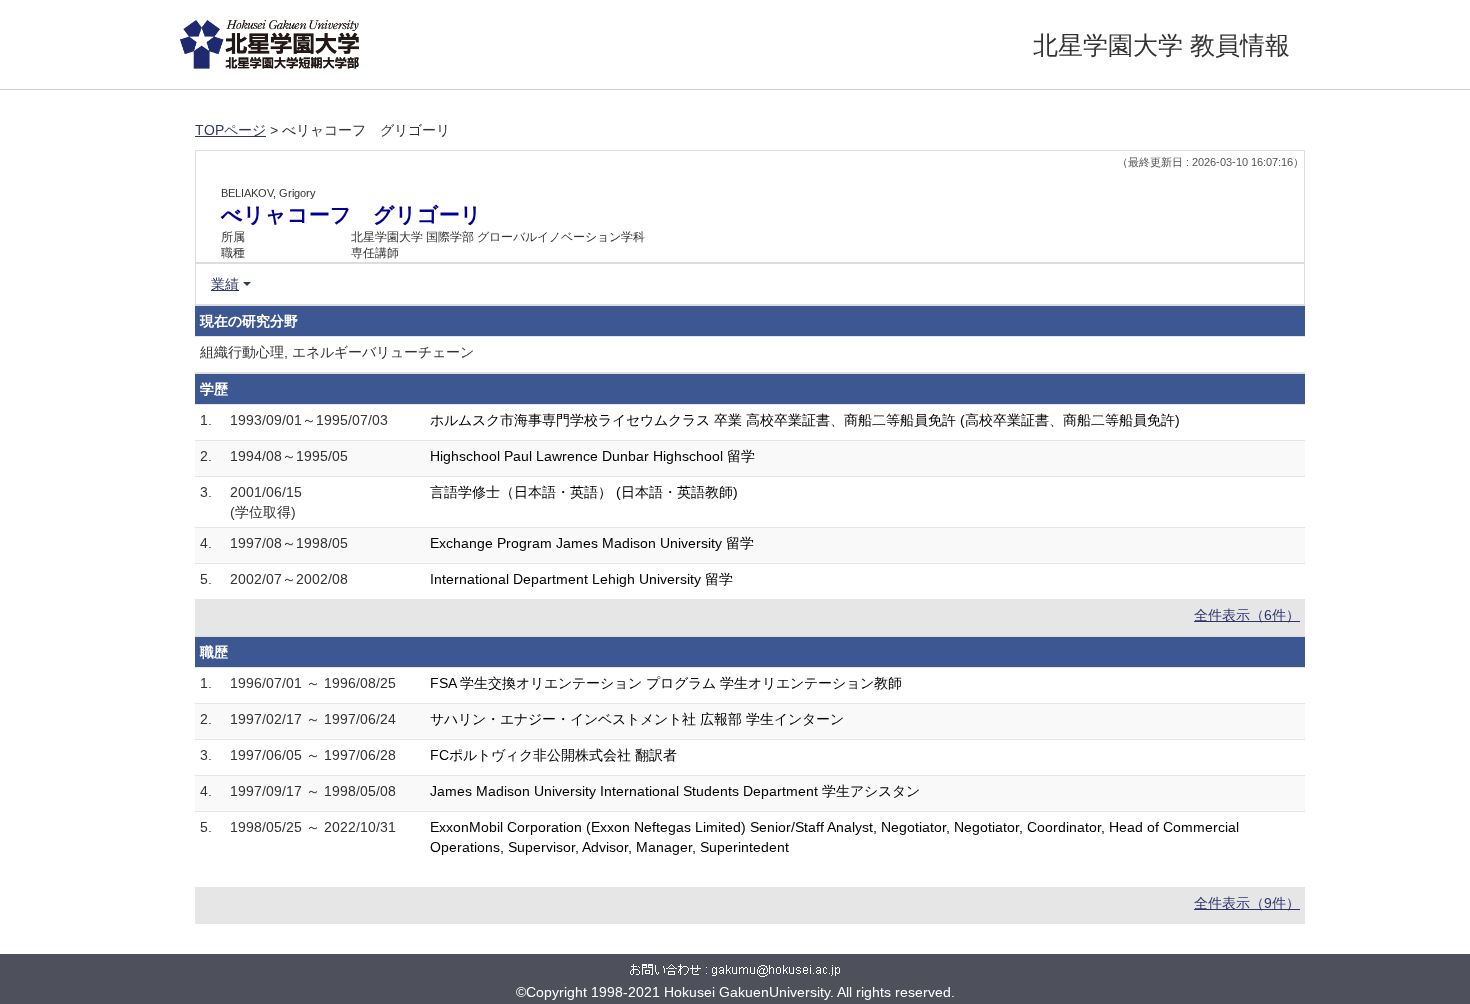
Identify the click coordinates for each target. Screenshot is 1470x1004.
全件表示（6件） (1247, 615)
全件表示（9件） (1247, 903)
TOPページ (230, 130)
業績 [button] (225, 284)
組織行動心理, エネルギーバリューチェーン (337, 352)
